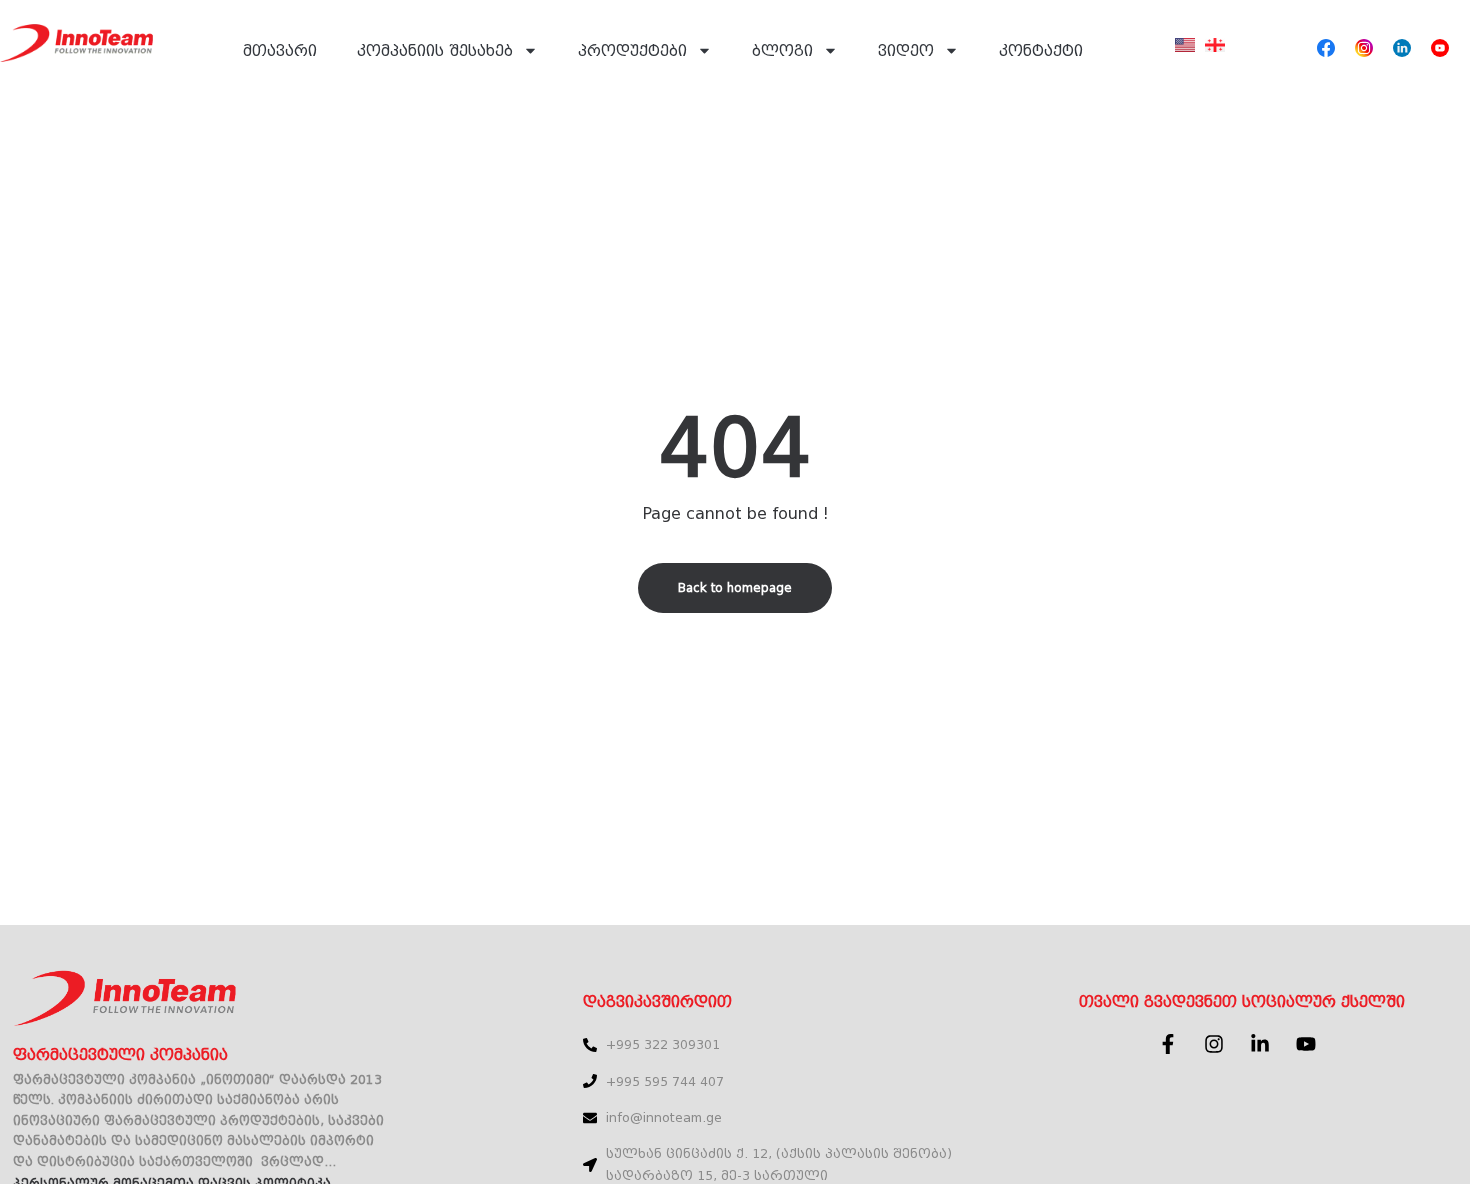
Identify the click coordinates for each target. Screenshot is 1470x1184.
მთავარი (280, 51)
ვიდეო (906, 51)
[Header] (1326, 48)
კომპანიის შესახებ (435, 51)
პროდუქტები (632, 51)
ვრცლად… (298, 1162)
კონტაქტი (1041, 51)
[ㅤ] (1185, 57)
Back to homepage (735, 588)
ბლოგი (782, 51)
